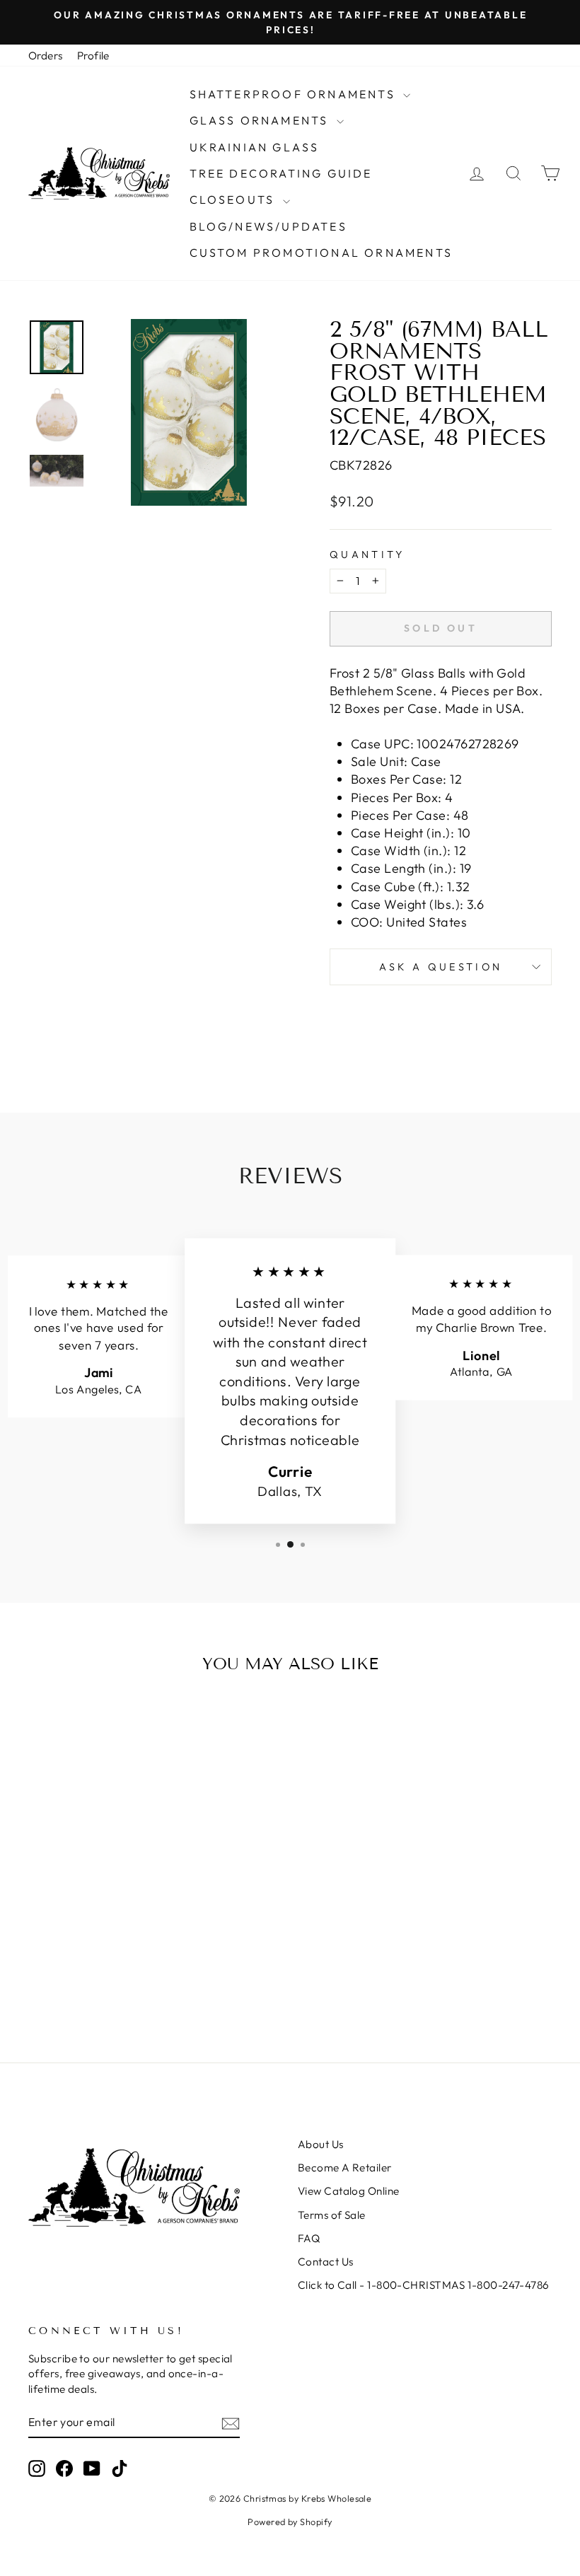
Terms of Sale (332, 2215)
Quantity (367, 555)
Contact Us (326, 2262)
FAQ (309, 2238)
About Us (321, 2144)
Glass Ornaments (261, 120)
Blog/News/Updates (268, 226)
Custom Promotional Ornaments (321, 253)
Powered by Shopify (290, 2522)
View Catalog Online (349, 2191)
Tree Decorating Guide (281, 173)
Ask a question (441, 967)
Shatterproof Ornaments (295, 94)
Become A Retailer (345, 2168)
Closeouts (234, 199)
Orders (46, 56)
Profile (93, 56)
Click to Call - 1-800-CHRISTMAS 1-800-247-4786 (424, 2285)
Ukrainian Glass (255, 147)
